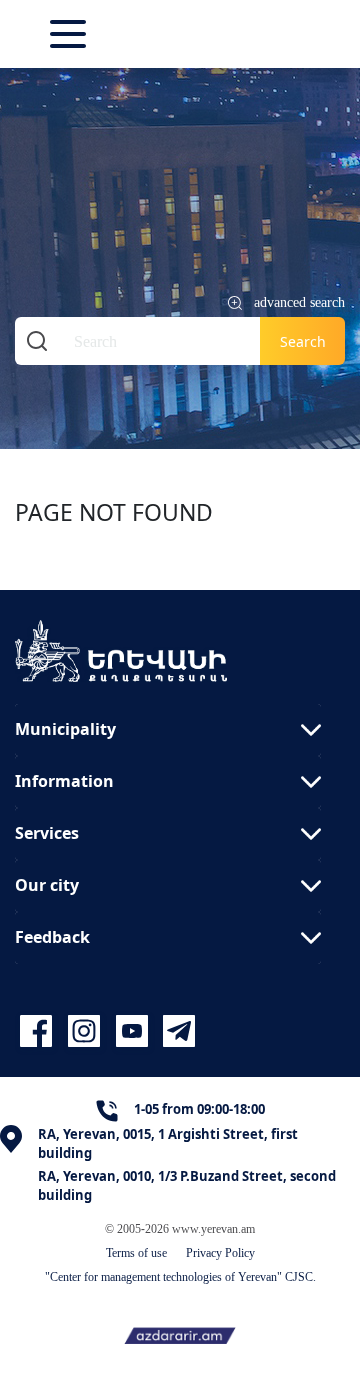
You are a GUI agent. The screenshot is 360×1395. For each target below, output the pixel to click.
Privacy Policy (220, 1252)
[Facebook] (39, 1031)
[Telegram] (177, 1031)
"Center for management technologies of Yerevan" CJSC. (180, 1276)
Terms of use (136, 1252)
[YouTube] (135, 1031)
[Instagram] (87, 1031)
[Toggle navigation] (70, 34)
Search (303, 341)
